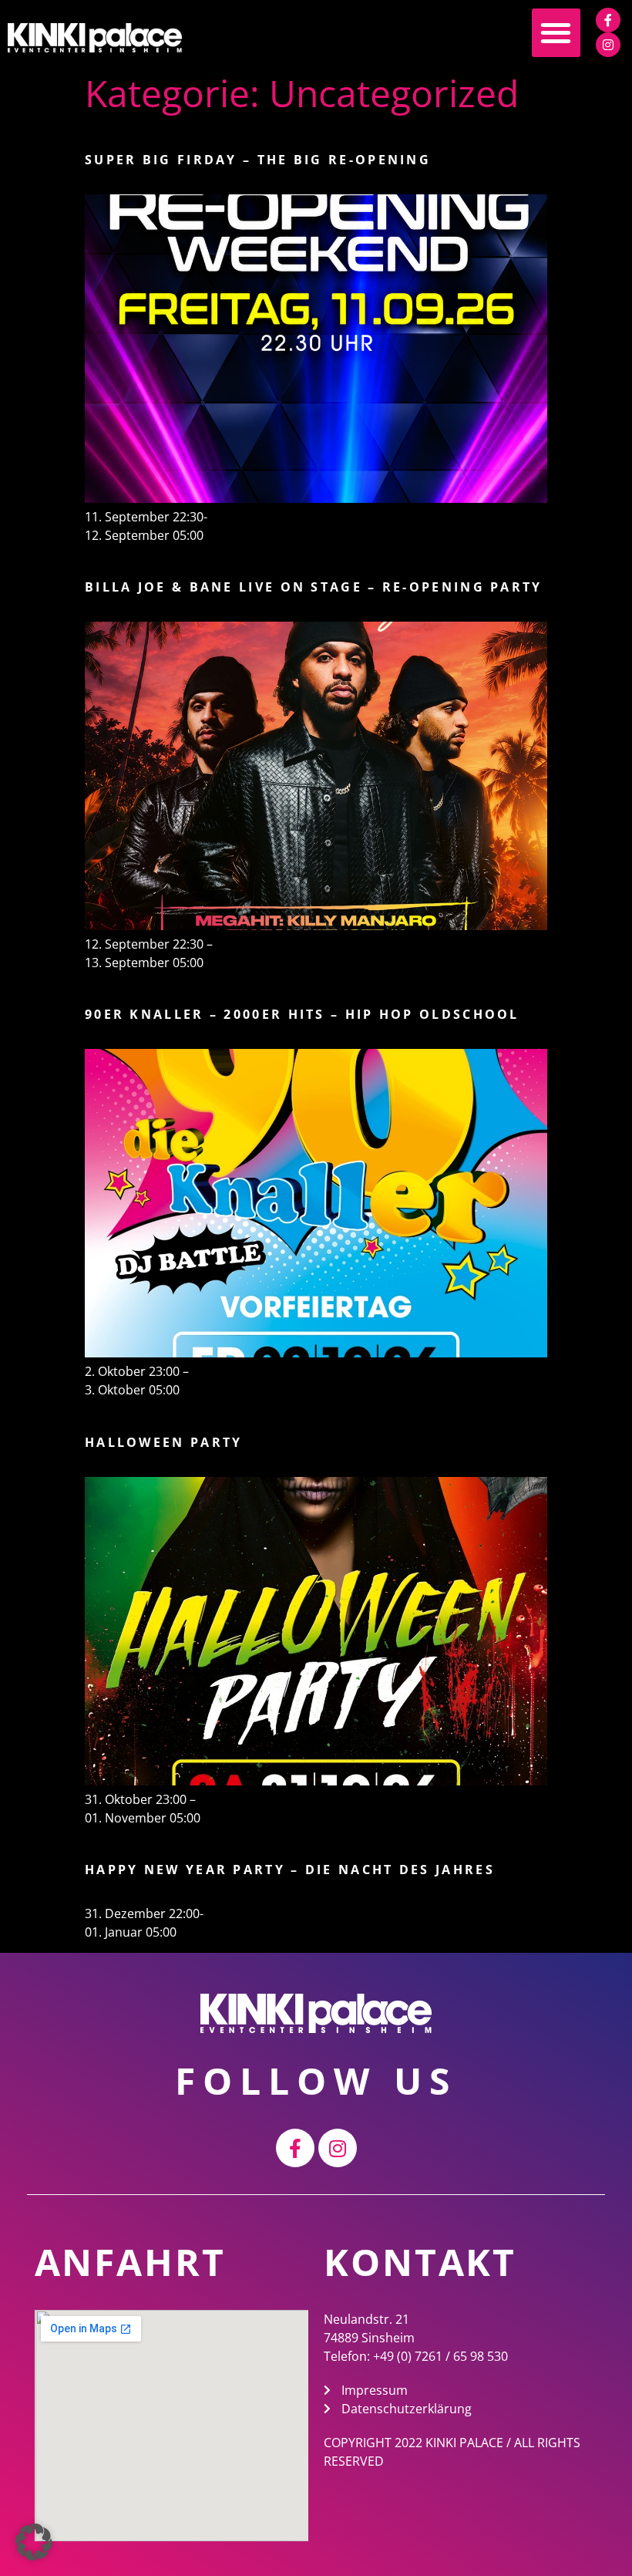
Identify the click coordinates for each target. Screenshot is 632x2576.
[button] (556, 33)
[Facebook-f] (608, 20)
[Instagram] (608, 45)
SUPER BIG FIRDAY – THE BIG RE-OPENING (258, 160)
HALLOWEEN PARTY (164, 1442)
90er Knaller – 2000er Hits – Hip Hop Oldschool (302, 1014)
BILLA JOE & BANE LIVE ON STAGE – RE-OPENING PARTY (314, 587)
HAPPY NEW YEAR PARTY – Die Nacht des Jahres (290, 1870)
